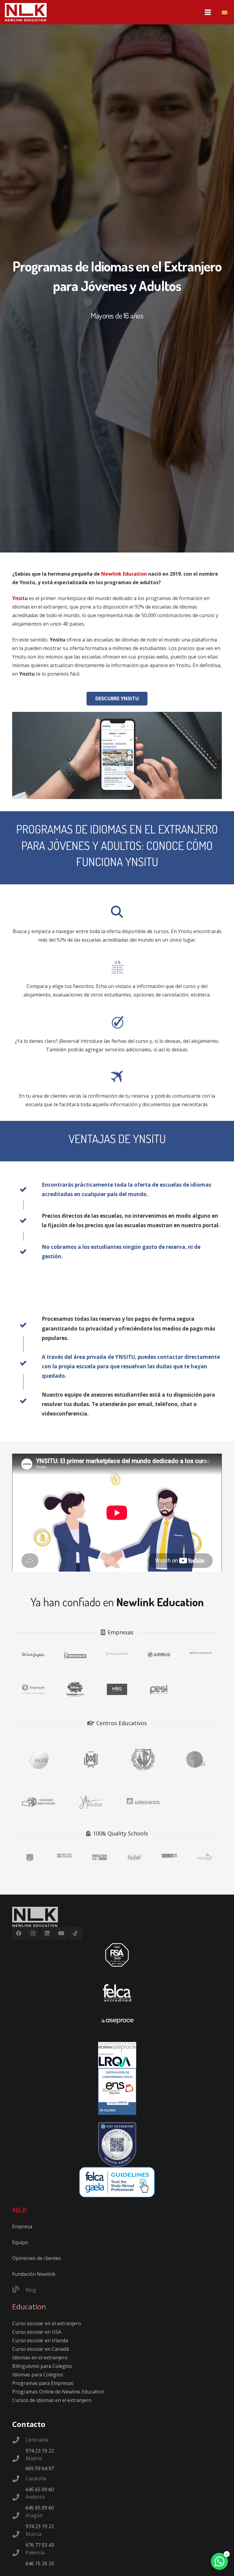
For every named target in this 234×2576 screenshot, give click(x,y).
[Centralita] (19, 2441)
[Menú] (208, 12)
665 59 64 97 (40, 2468)
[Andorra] (19, 2498)
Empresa (22, 2226)
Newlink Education (124, 574)
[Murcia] (19, 2535)
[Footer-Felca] (117, 1993)
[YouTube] (61, 1933)
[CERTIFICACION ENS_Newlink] (117, 2092)
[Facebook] (19, 1933)
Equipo (20, 2242)
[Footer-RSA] (117, 1955)
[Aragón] (19, 2516)
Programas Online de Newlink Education (58, 2392)
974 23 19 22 (40, 2451)
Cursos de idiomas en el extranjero (52, 2400)
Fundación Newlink (34, 2274)
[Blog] (19, 2290)
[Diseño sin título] (117, 2021)
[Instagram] (33, 1933)
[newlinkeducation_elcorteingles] (33, 1656)
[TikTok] (75, 1933)
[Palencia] (19, 2553)
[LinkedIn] (47, 1933)
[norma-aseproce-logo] (117, 2055)
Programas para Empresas (43, 2383)
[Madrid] (19, 2459)
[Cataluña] (19, 2479)
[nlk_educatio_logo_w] (26, 12)
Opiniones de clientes (37, 2258)
